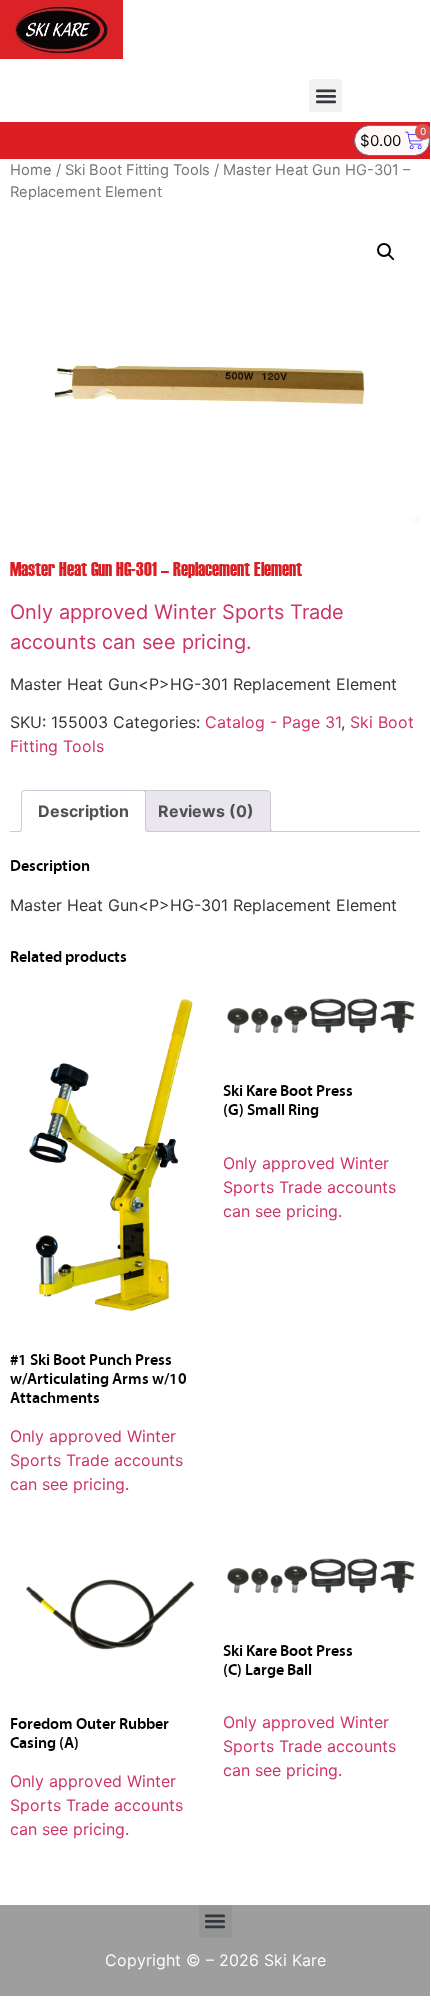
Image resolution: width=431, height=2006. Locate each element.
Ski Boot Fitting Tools (137, 170)
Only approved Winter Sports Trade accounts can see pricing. (96, 1460)
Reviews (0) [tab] (206, 811)
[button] (325, 95)
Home (31, 170)
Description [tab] (83, 811)
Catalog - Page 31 (273, 722)
